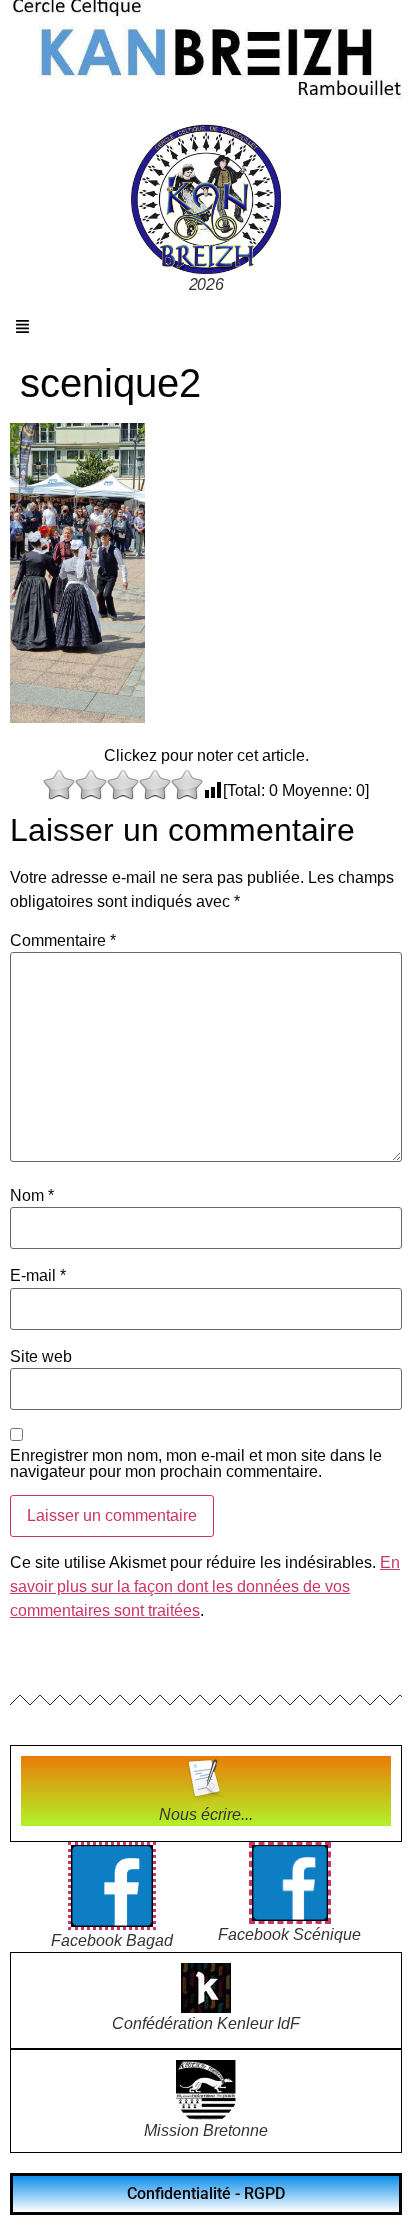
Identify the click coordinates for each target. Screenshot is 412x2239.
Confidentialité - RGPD (206, 2193)
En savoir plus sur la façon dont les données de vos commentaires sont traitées (205, 1586)
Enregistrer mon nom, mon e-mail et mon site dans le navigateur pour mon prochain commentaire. (196, 1464)
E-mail (38, 1276)
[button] (23, 327)
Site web (41, 1357)
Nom (32, 1196)
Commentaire (63, 941)
